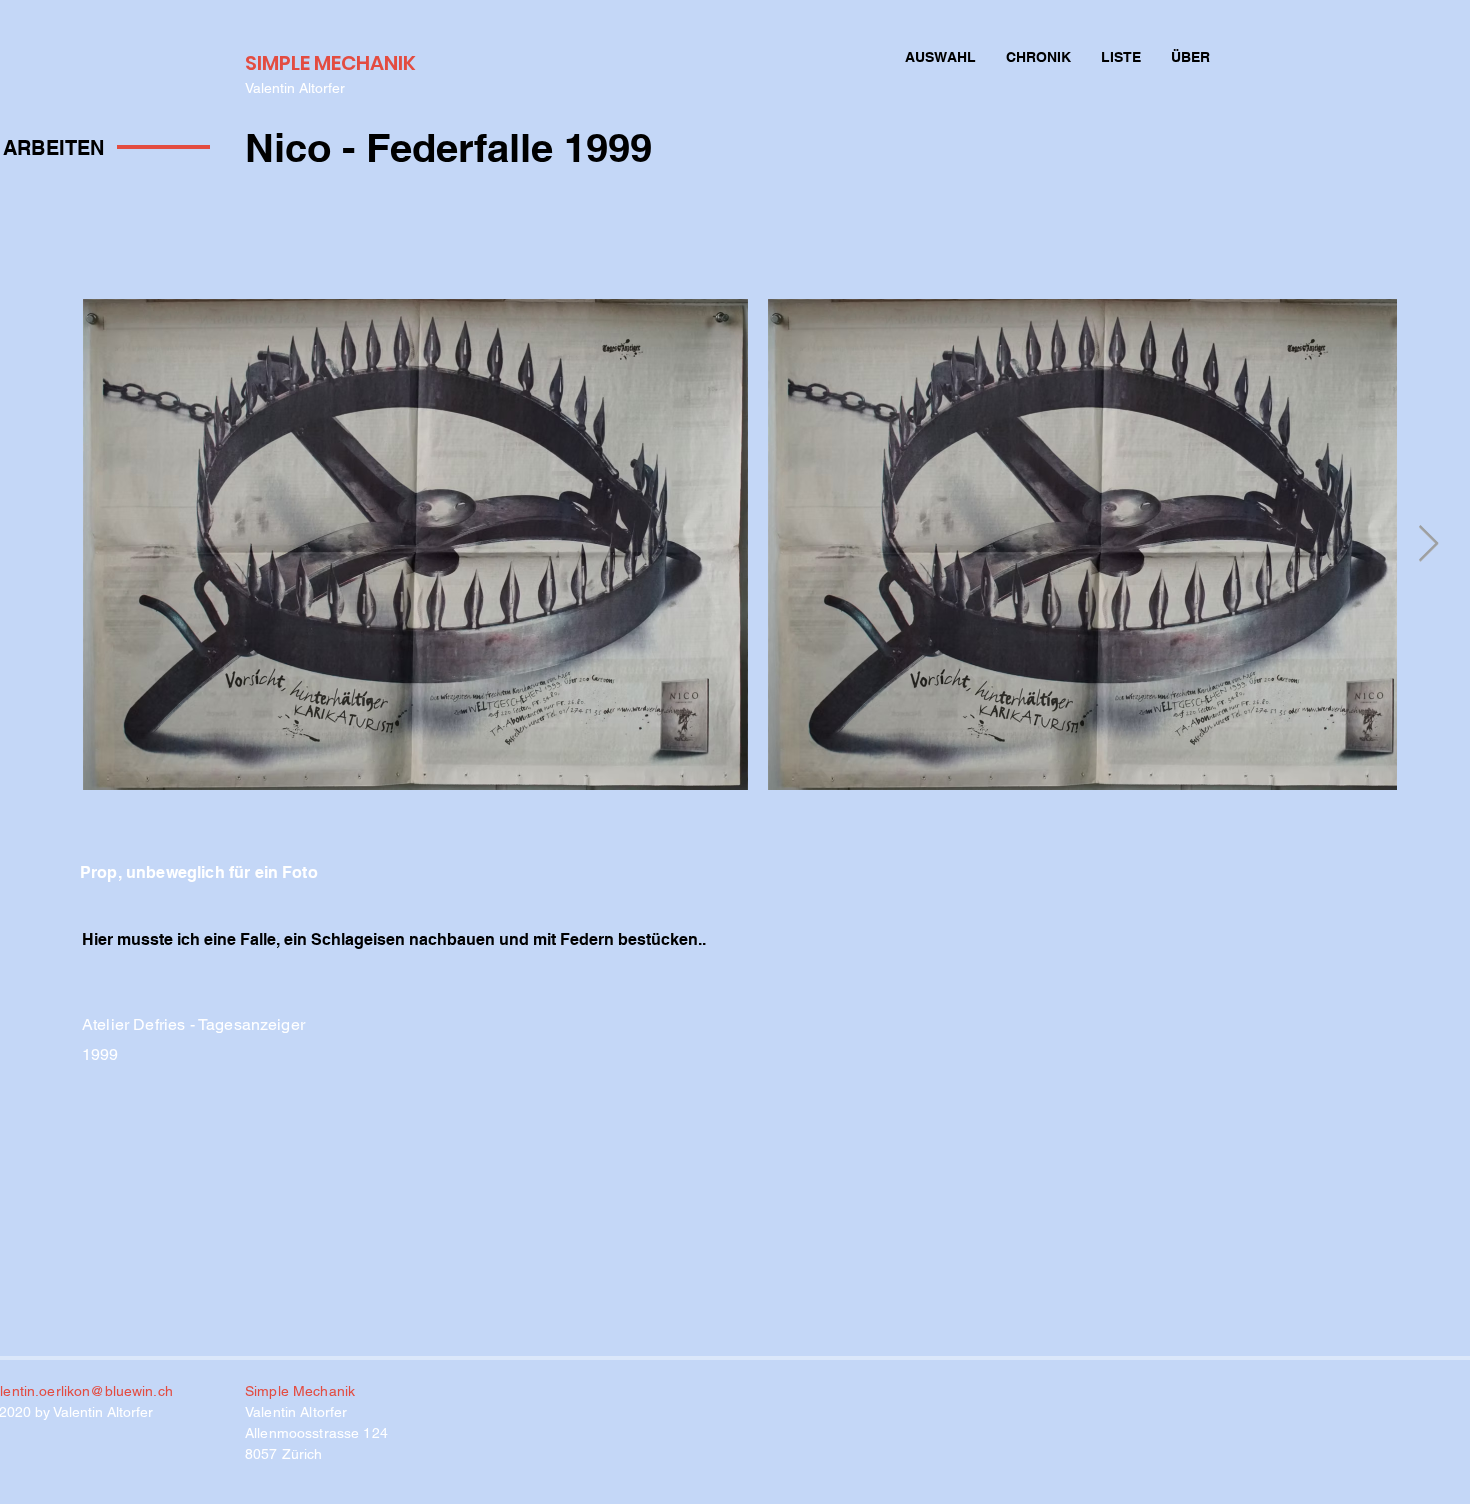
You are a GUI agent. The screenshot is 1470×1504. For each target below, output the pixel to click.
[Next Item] (1428, 544)
